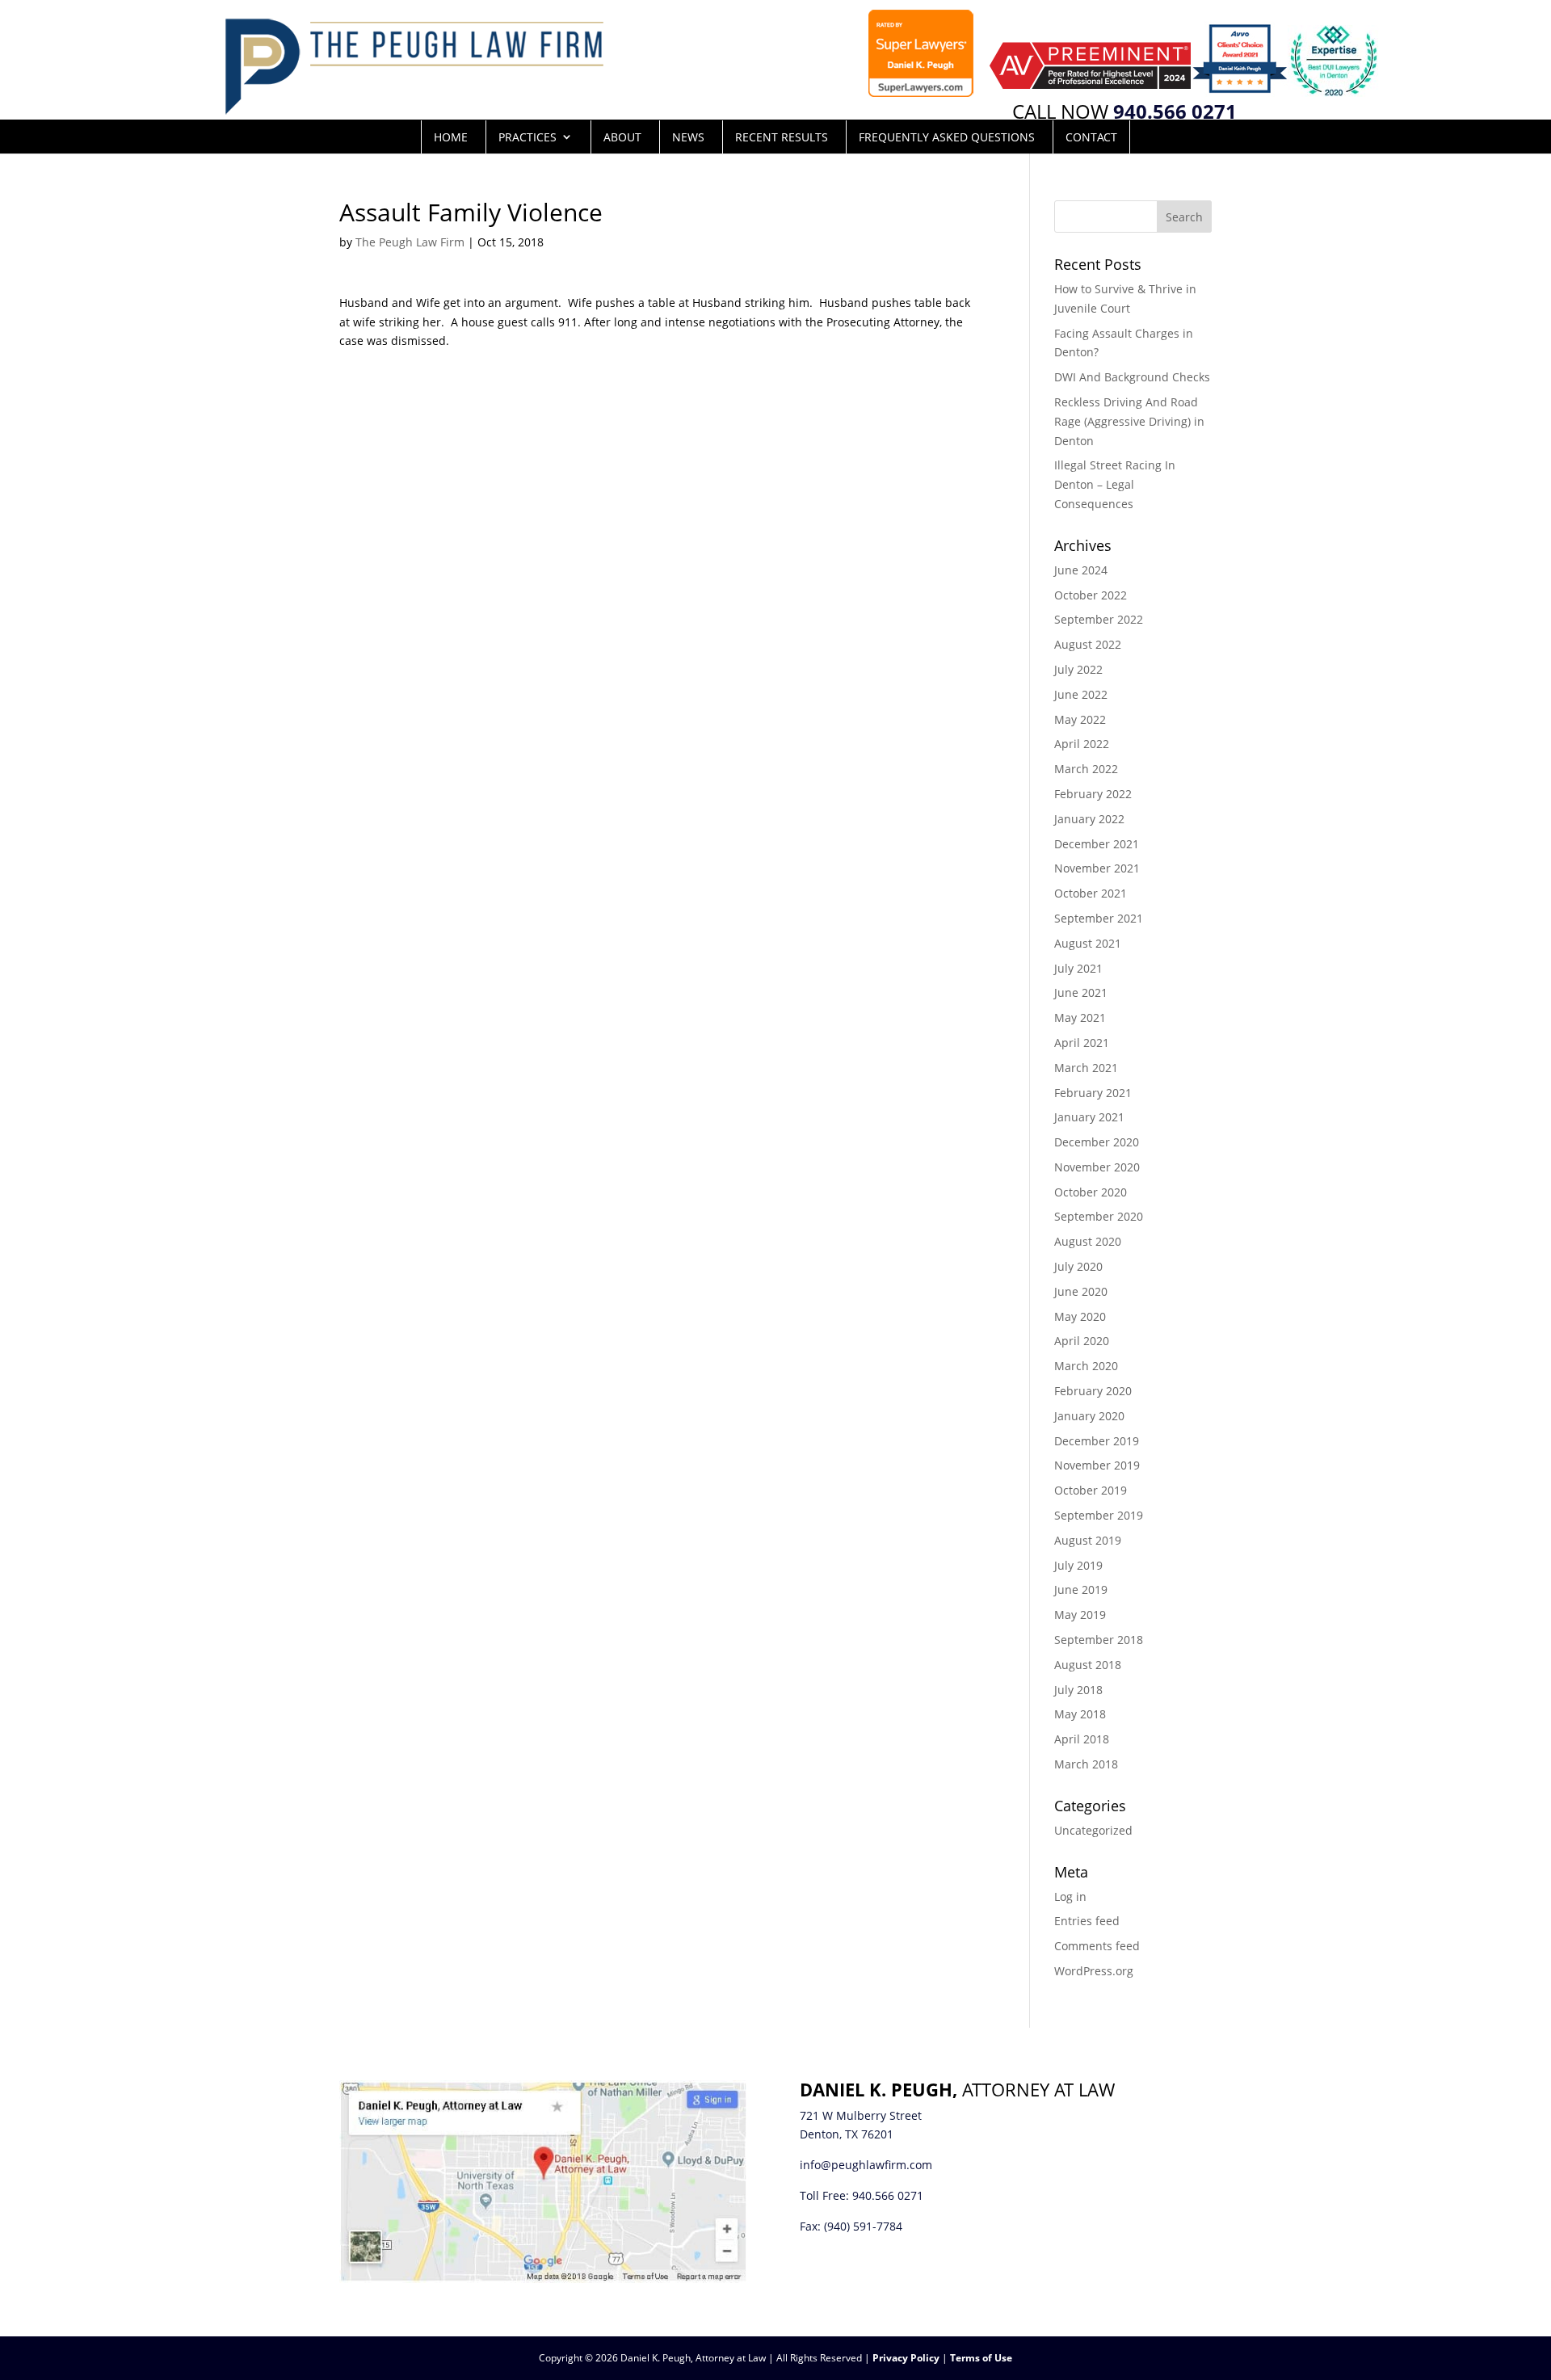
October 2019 (1091, 1490)
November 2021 (1097, 868)
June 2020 (1081, 1291)
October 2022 (1091, 595)
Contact (1091, 137)
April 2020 (1082, 1341)
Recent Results (782, 137)
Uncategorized (1093, 1830)
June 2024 (1081, 570)
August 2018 (1088, 1665)
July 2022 (1078, 669)
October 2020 (1091, 1192)
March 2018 (1086, 1764)
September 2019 (1099, 1515)
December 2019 (1097, 1441)
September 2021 (1099, 918)
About (622, 137)
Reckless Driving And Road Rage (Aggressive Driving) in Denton (1129, 421)
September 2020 (1099, 1216)
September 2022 (1099, 619)
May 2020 (1080, 1316)
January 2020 (1089, 1416)
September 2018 (1099, 1640)
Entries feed (1087, 1921)
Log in (1070, 1896)
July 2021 (1078, 968)
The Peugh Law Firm (410, 242)
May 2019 (1080, 1615)
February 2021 (1093, 1093)
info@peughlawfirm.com (866, 2165)
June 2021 (1081, 992)
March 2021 (1086, 1068)
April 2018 (1082, 1739)
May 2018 (1080, 1714)
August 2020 (1088, 1241)
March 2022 (1086, 769)
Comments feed (1097, 1946)
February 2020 (1093, 1391)
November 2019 (1097, 1465)
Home (451, 137)
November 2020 (1097, 1167)
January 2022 (1089, 819)
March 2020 (1086, 1366)
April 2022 (1082, 744)
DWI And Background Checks (1132, 377)
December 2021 (1097, 844)
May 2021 (1080, 1018)
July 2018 (1078, 1690)
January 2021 (1089, 1117)
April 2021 (1082, 1043)
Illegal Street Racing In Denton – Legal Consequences (1115, 484)
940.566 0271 (888, 2195)
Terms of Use (981, 2358)
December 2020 (1097, 1142)
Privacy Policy (906, 2358)
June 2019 (1081, 1589)
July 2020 (1078, 1266)
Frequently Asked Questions (947, 137)
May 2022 (1080, 719)
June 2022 (1081, 694)
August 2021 (1088, 943)
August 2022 (1088, 644)
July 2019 (1078, 1565)
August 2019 (1088, 1540)
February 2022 (1093, 794)
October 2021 (1091, 893)
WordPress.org (1094, 1971)
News (688, 137)
